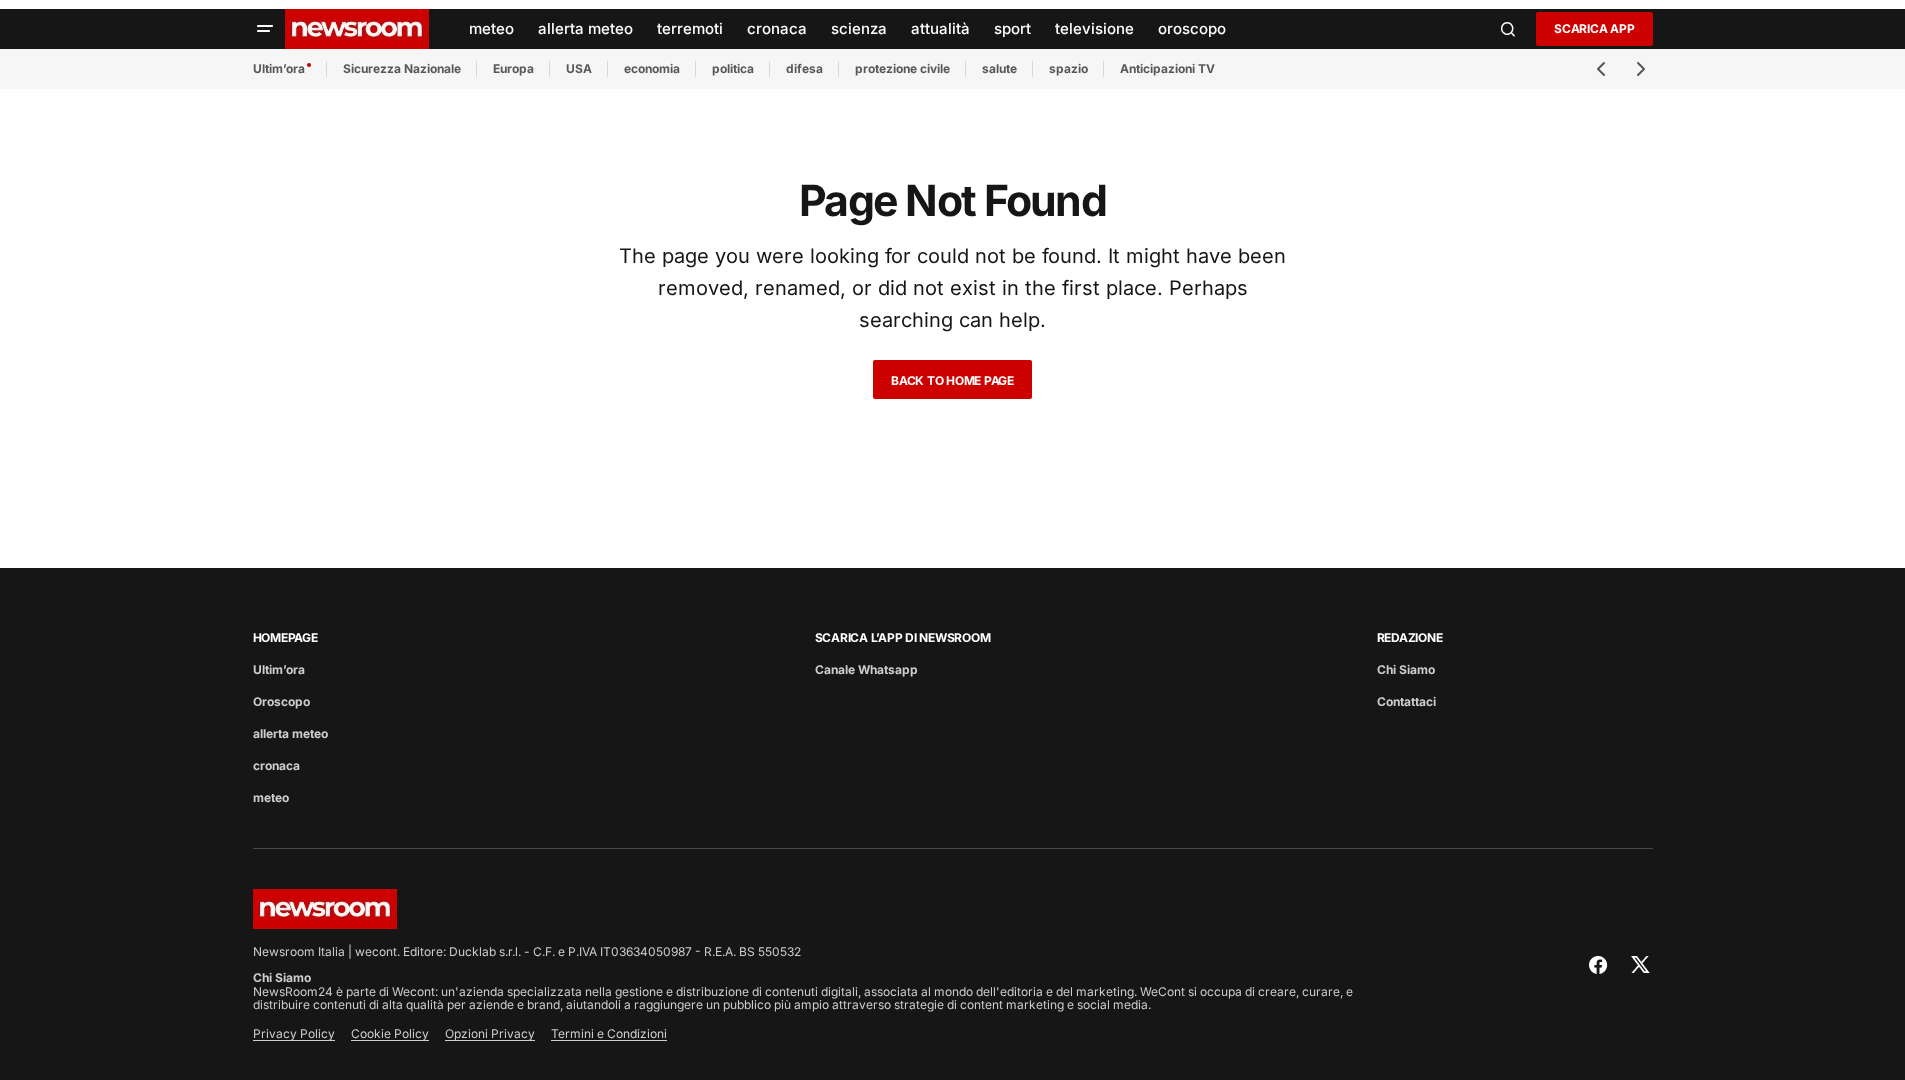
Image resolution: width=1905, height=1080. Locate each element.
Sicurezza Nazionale (402, 68)
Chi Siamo (1406, 669)
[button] (265, 29)
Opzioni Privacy (490, 1033)
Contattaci (1406, 701)
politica (733, 68)
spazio (1068, 68)
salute (999, 68)
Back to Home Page (952, 380)
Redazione (1410, 637)
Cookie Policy (390, 1033)
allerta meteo (290, 733)
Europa (513, 68)
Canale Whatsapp (866, 669)
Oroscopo (281, 701)
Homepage (285, 637)
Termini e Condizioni (609, 1033)
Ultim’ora (279, 68)
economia (652, 68)
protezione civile (902, 68)
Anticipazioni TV (1167, 68)
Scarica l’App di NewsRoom (903, 637)
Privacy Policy (294, 1033)
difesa (804, 68)
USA (579, 68)
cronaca (276, 765)
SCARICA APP (1594, 28)
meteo (271, 797)
